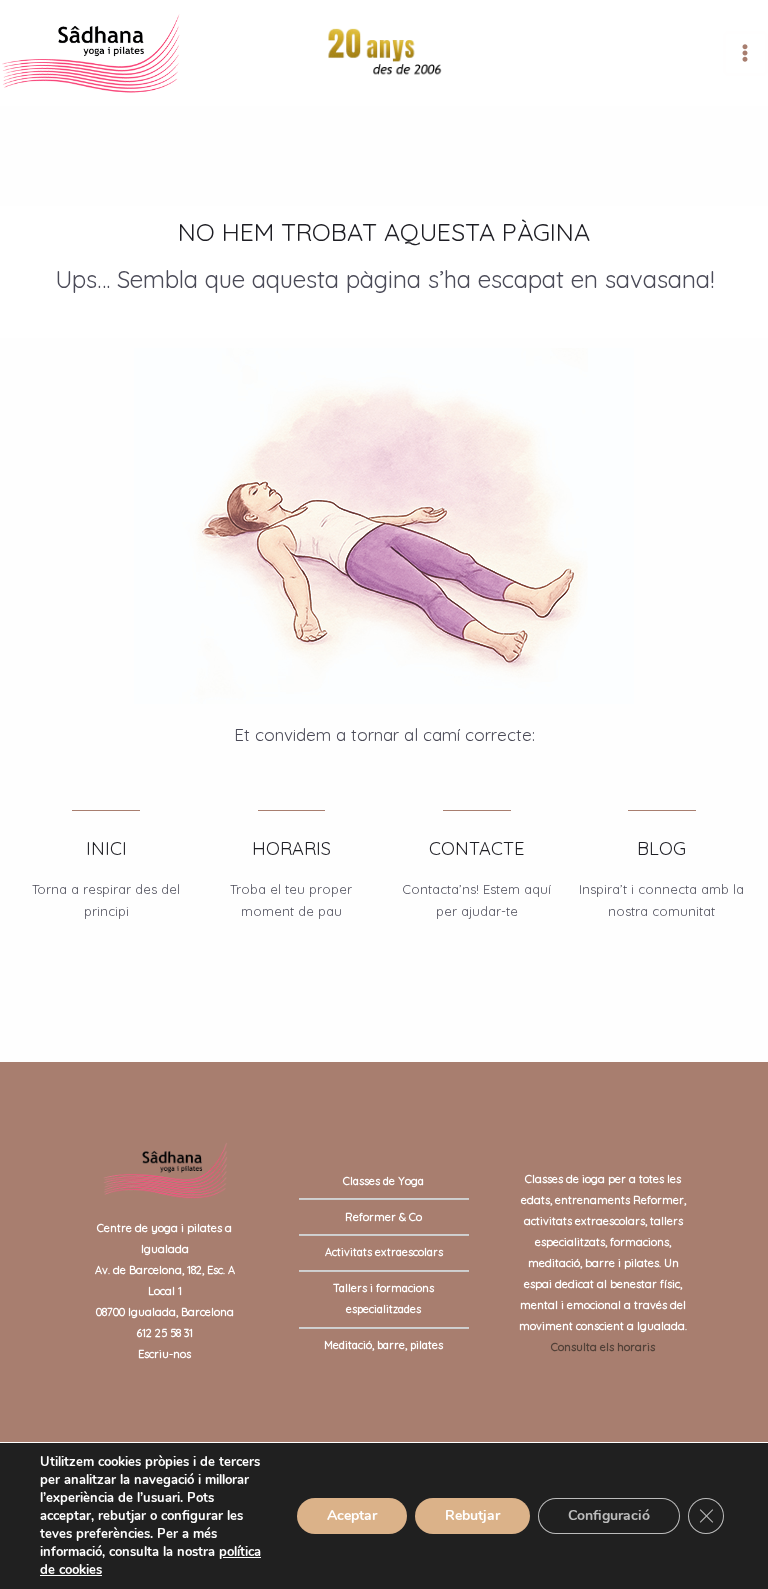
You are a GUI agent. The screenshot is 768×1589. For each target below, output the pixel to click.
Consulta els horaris (603, 1347)
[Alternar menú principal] (745, 53)
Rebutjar (472, 1515)
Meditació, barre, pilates (383, 1345)
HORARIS (291, 848)
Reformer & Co (383, 1217)
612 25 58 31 (164, 1333)
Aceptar (352, 1515)
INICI (106, 848)
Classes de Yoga (383, 1181)
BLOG (661, 848)
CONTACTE (476, 848)
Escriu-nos (164, 1354)
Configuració (609, 1515)
